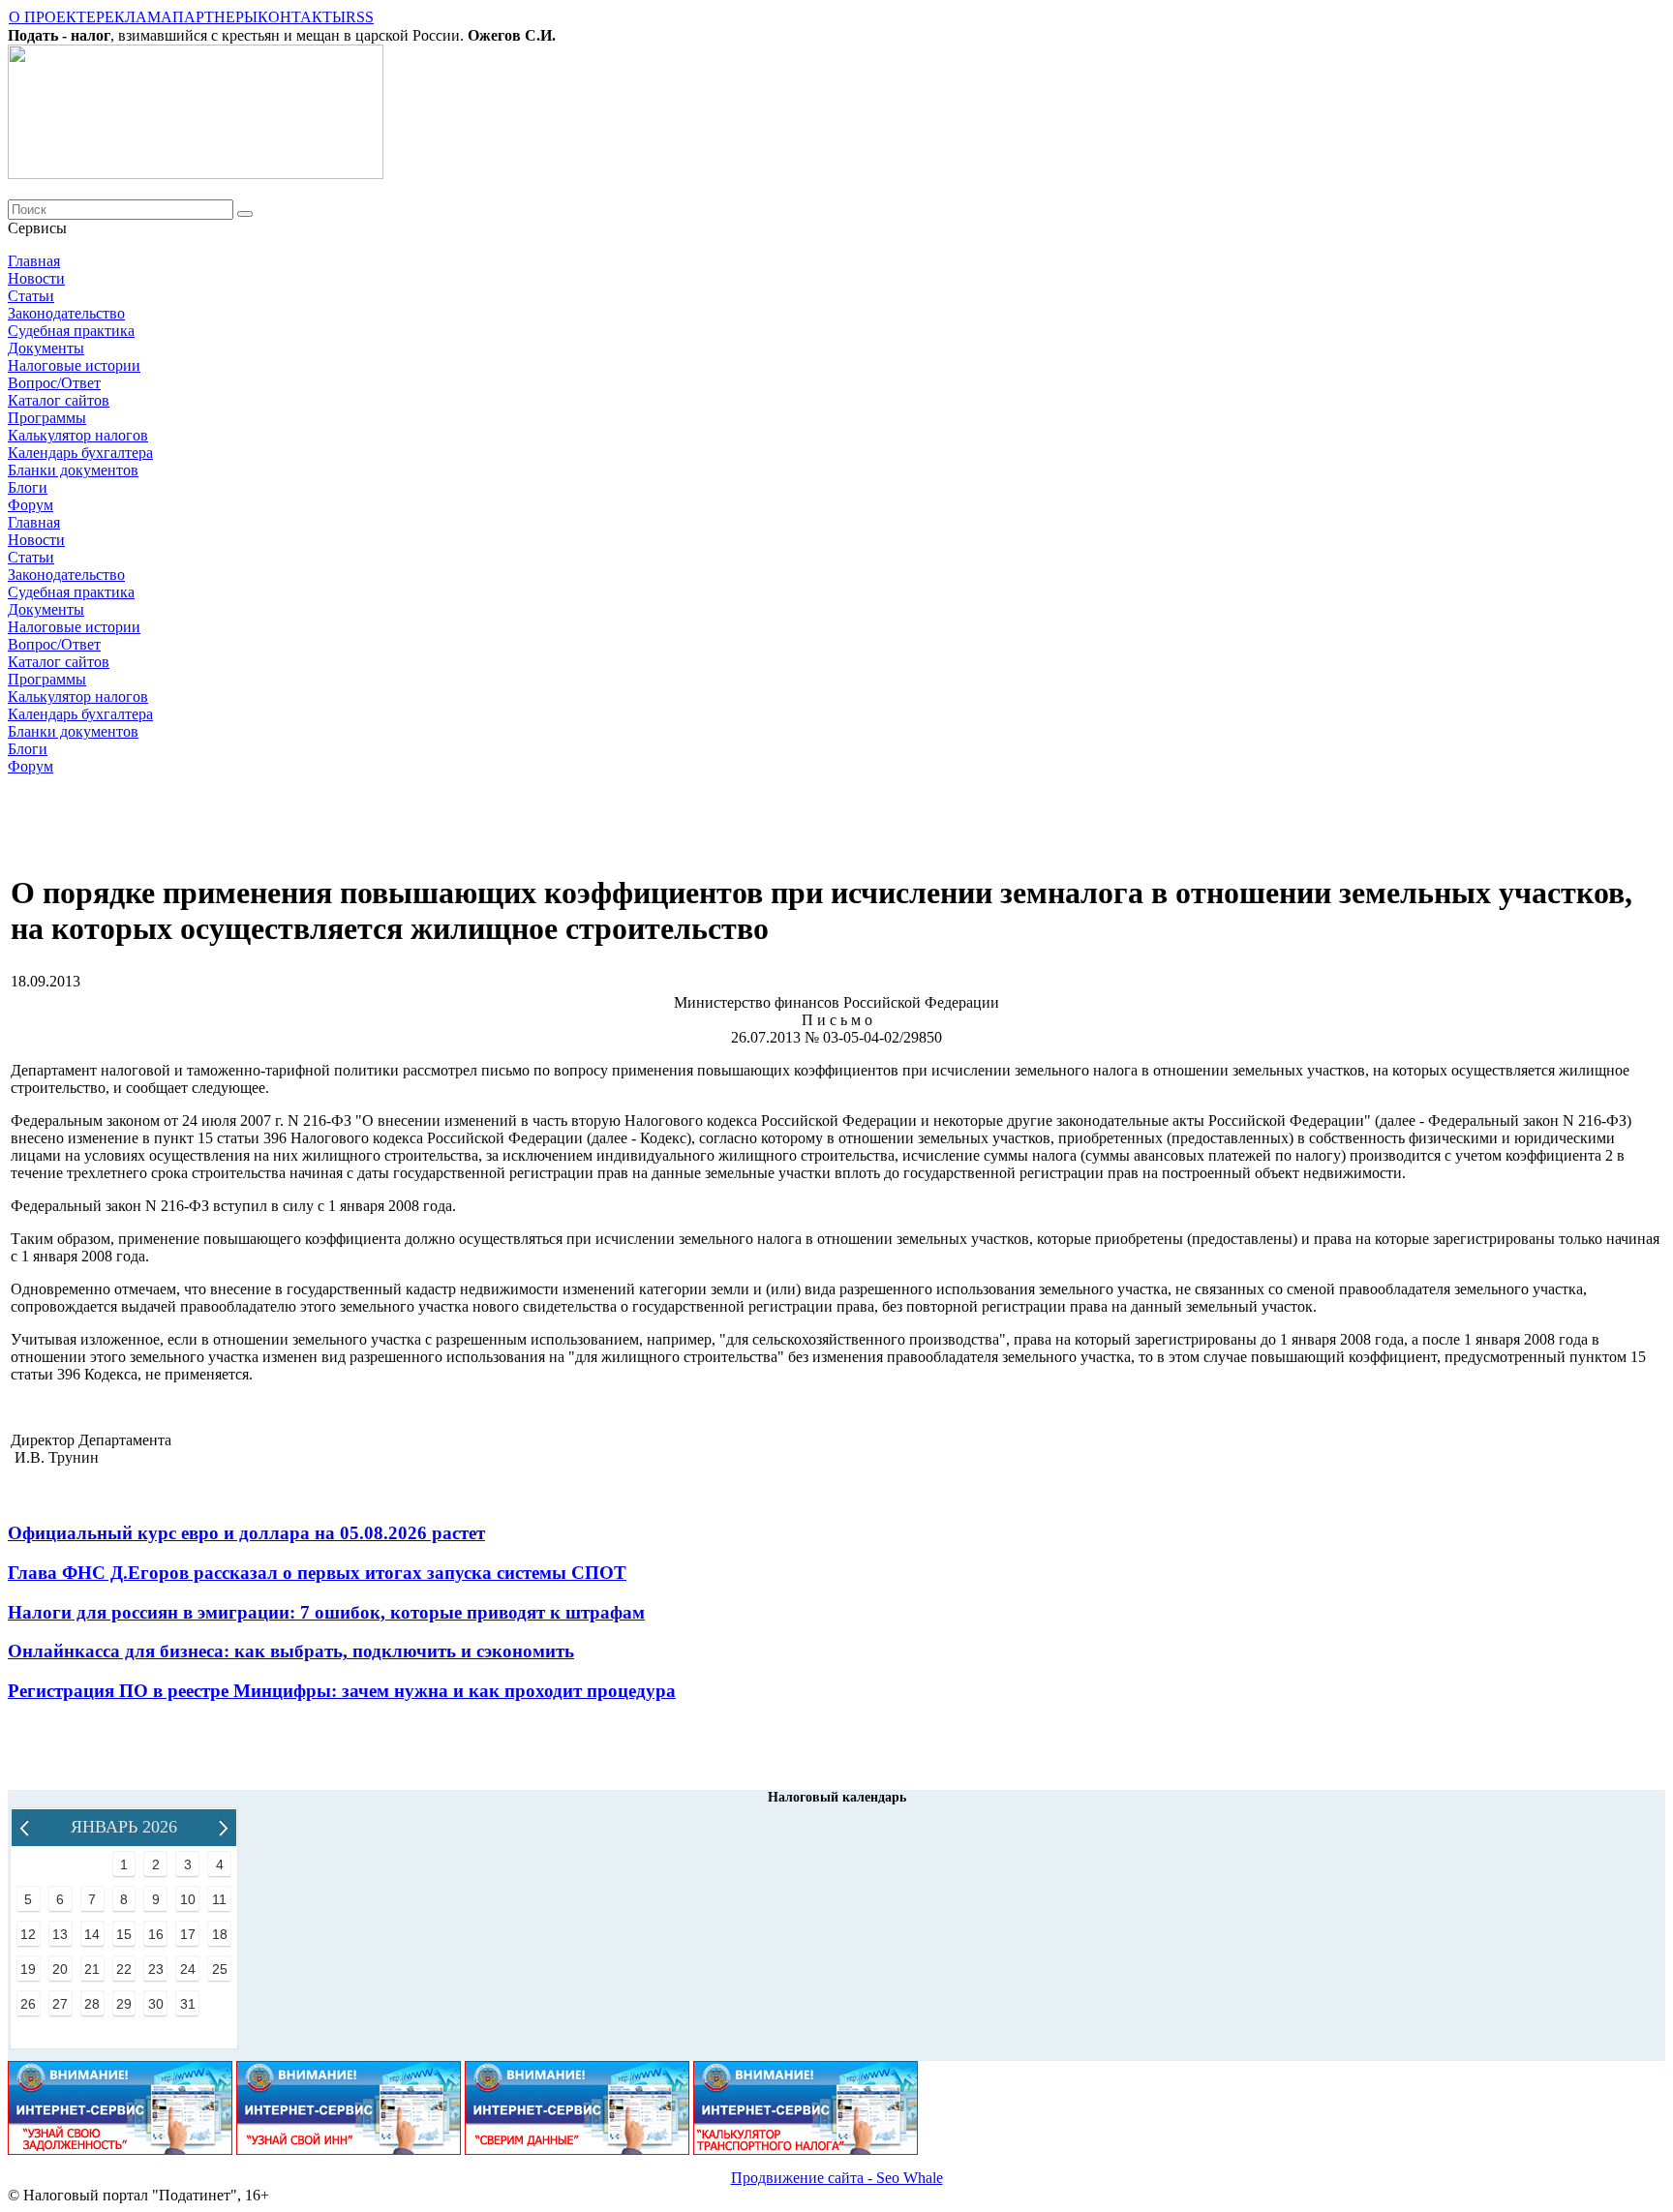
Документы (46, 348)
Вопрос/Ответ (54, 383)
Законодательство (66, 313)
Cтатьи (31, 296)
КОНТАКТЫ (302, 17)
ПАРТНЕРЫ (215, 17)
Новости (36, 278)
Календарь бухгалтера (80, 453)
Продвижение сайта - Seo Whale (837, 2178)
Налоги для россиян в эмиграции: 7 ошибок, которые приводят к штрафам (326, 1612)
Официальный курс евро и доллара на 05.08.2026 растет (246, 1533)
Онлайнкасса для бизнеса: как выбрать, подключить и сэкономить (291, 1651)
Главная (34, 261)
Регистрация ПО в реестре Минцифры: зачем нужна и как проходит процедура (342, 1691)
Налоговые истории (74, 365)
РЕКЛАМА (134, 17)
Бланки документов (73, 470)
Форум (30, 505)
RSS (360, 17)
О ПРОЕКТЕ (52, 17)
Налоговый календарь (837, 1797)
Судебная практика (71, 331)
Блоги (28, 487)
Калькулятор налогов (78, 435)
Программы (47, 418)
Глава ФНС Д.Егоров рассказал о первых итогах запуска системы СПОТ (317, 1573)
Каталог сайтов (59, 400)
